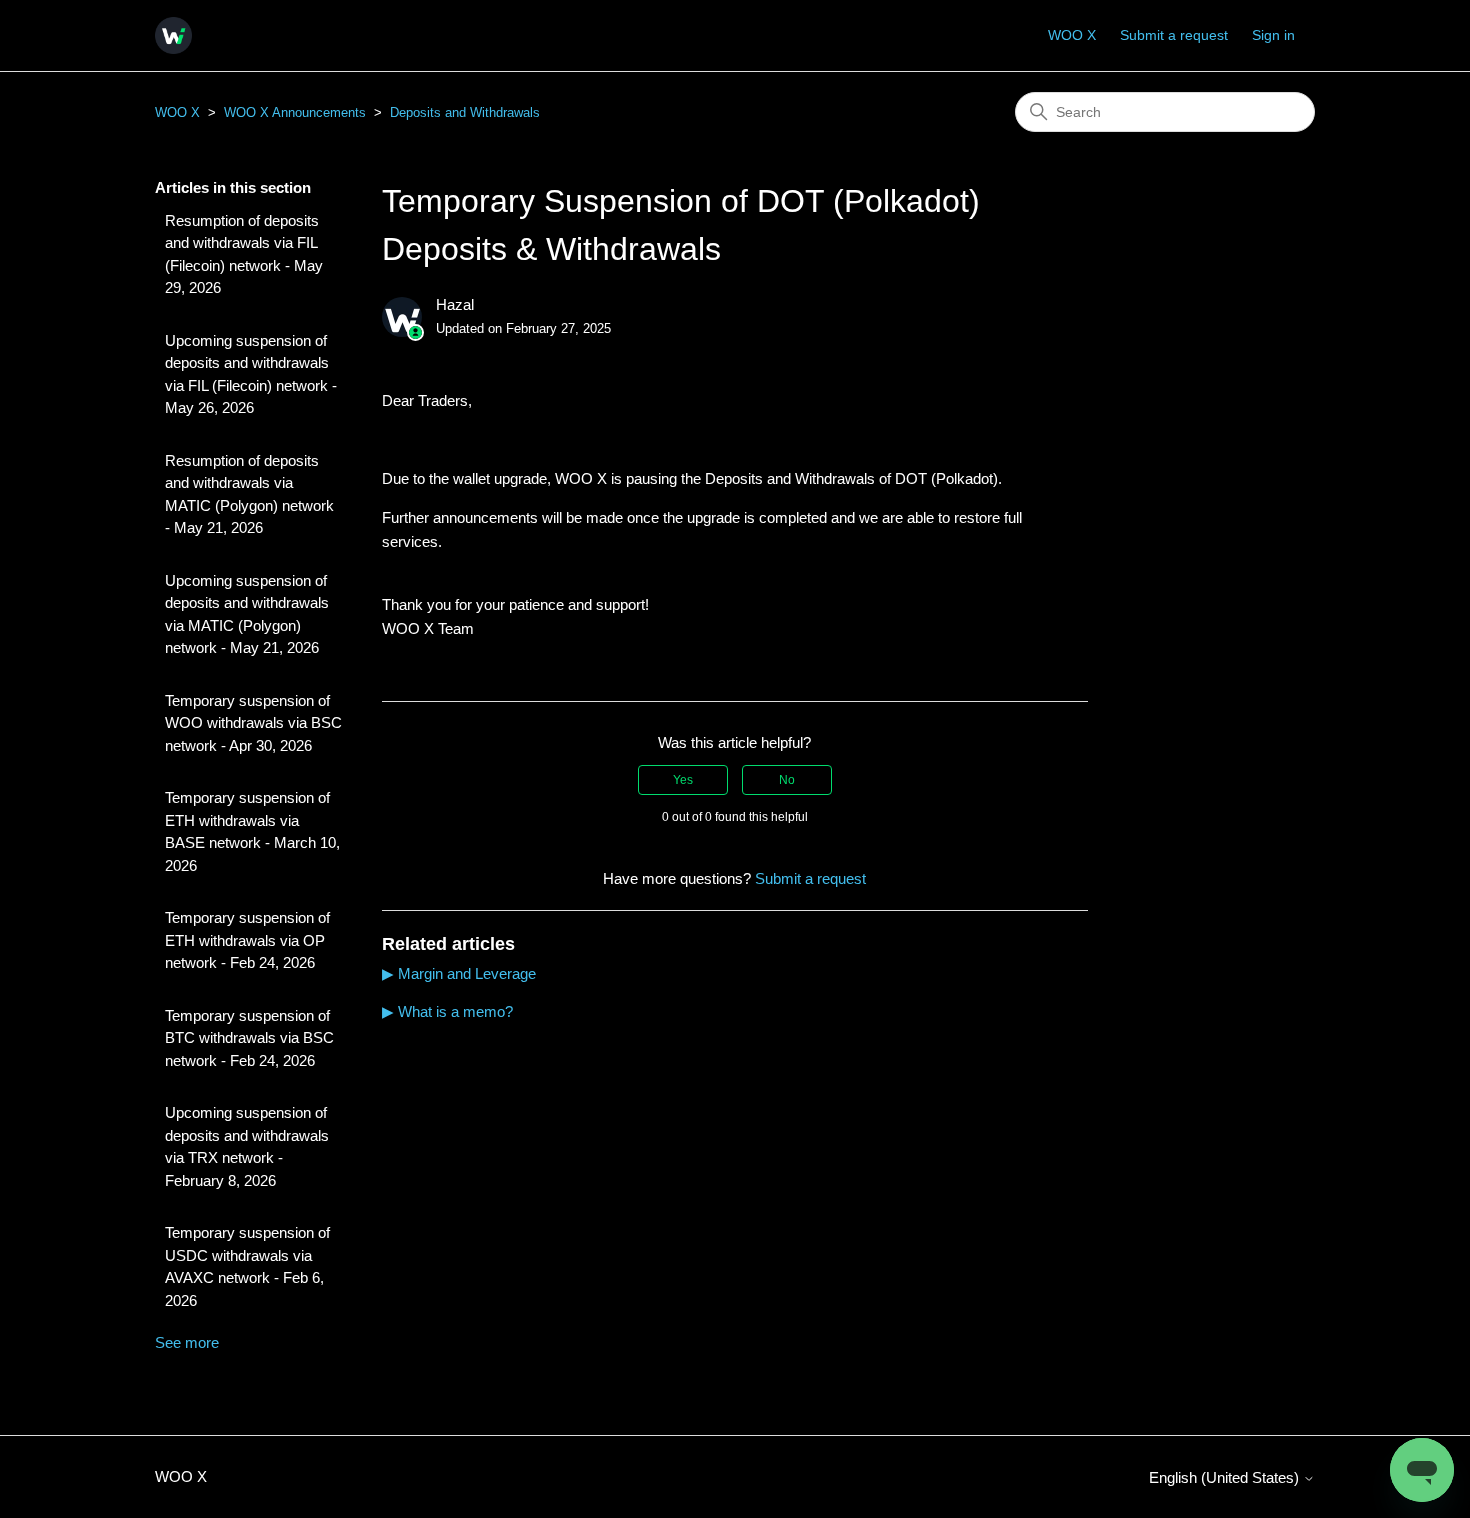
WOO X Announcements (295, 112)
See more (187, 1342)
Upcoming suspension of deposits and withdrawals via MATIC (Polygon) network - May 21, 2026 (247, 614)
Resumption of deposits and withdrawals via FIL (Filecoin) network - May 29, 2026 (244, 254)
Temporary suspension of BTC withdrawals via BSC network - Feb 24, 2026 (249, 1038)
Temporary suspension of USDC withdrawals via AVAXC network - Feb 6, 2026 (247, 1266)
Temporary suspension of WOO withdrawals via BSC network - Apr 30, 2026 (253, 723)
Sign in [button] (1273, 35)
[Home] (173, 35)
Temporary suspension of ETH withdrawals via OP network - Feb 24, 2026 (247, 940)
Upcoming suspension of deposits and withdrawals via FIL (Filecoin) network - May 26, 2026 (251, 374)
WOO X (1072, 35)
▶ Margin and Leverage (459, 973)
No (787, 780)
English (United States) (1226, 1477)
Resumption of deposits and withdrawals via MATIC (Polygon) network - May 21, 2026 (249, 494)
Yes (683, 780)
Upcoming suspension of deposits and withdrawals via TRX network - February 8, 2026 (247, 1146)
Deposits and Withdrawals (465, 112)
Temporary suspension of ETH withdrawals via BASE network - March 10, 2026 (252, 831)
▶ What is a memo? (447, 1011)
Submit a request (1174, 35)
